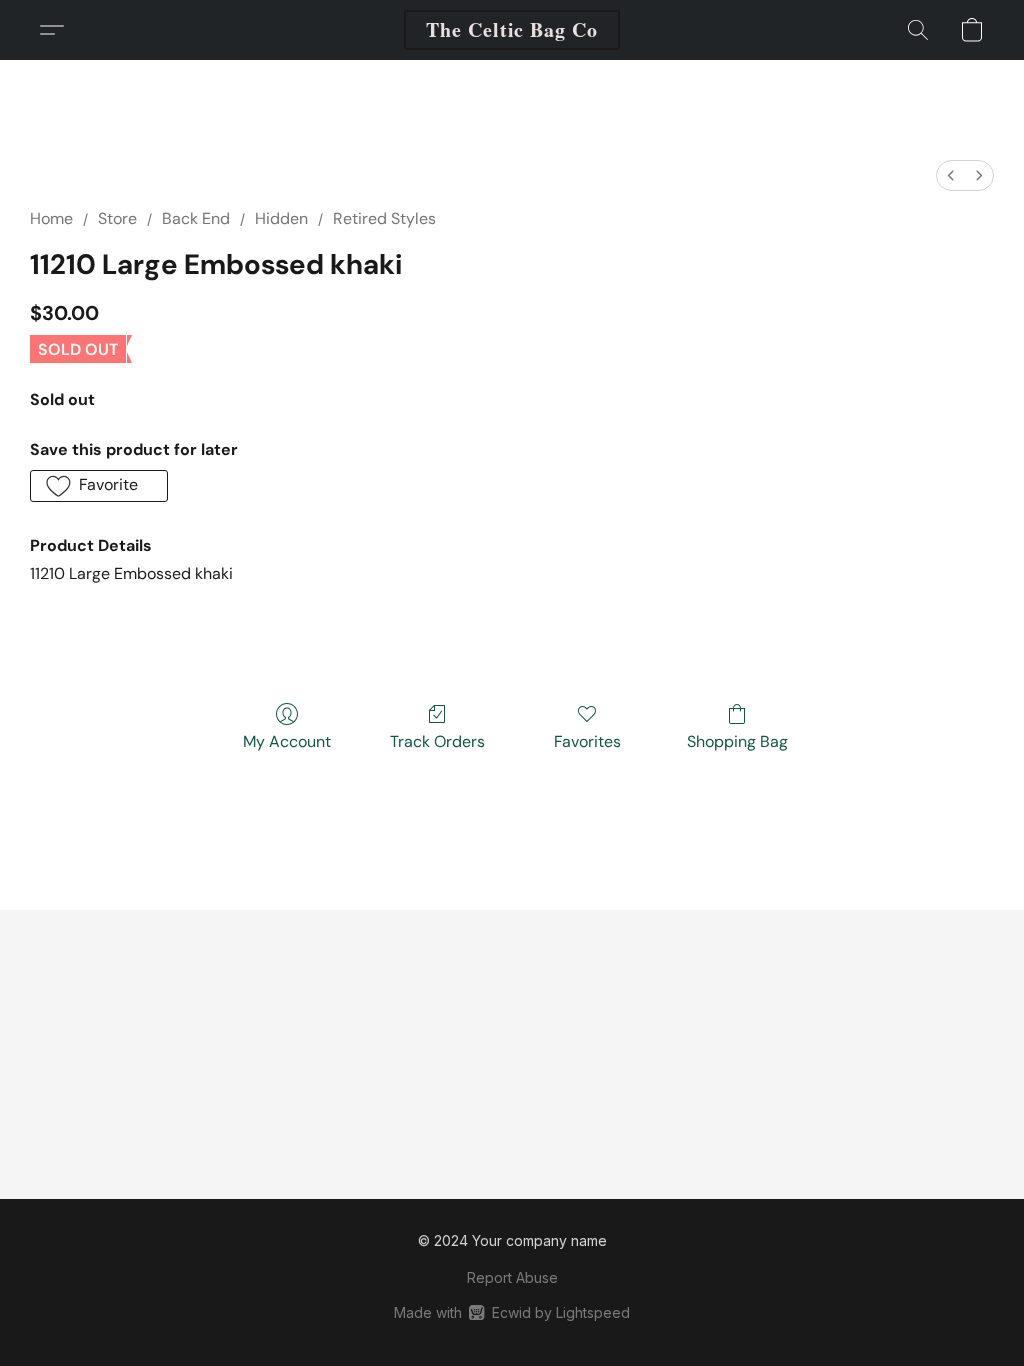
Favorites (587, 741)
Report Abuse (512, 1277)
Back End (196, 218)
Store (117, 218)
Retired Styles (384, 218)
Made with (511, 1312)
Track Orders (437, 741)
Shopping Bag (737, 741)
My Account (287, 741)
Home (51, 218)
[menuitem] (951, 175)
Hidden (281, 218)
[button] (512, 30)
